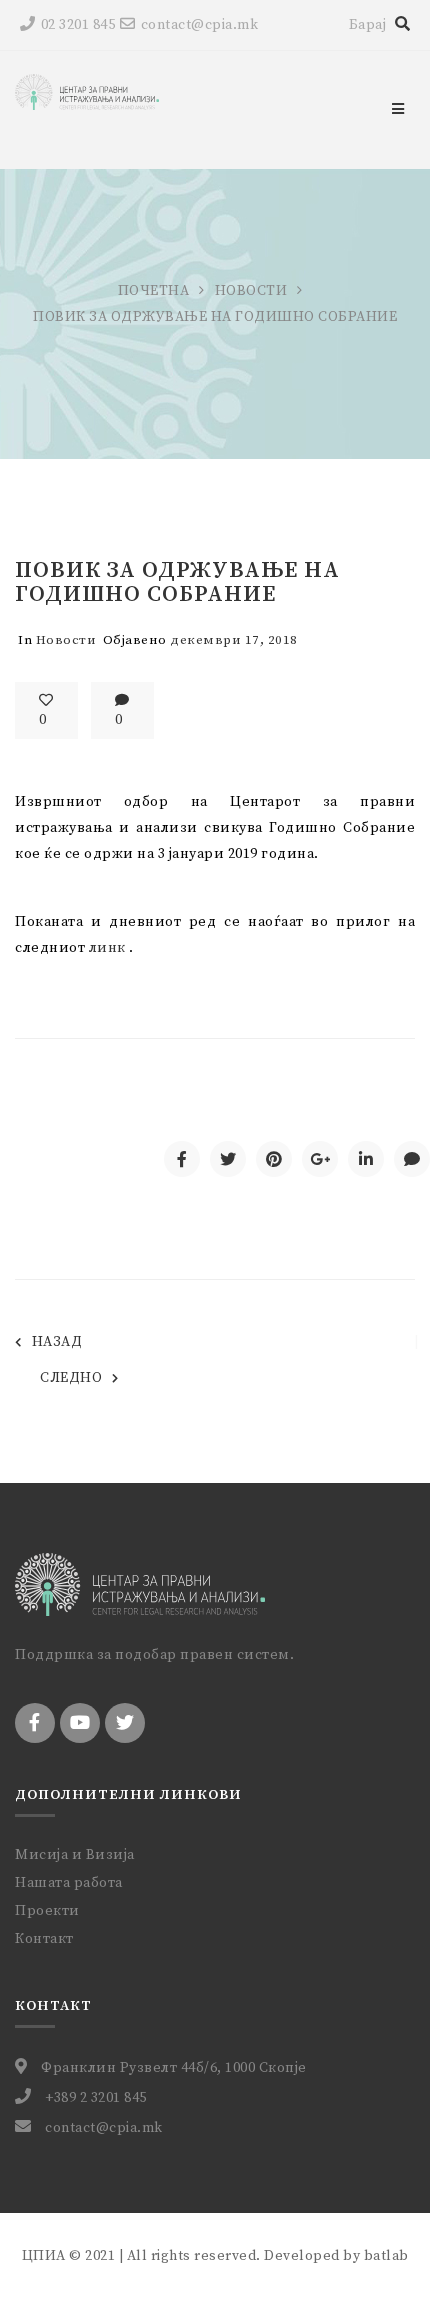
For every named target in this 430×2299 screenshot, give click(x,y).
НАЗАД (57, 1342)
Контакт (44, 1939)
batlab (386, 2256)
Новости (251, 291)
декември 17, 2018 (234, 640)
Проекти (47, 1911)
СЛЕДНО (71, 1378)
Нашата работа (69, 1883)
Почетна (154, 291)
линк (107, 948)
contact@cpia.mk (199, 25)
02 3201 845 (78, 25)
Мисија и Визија (75, 1855)
